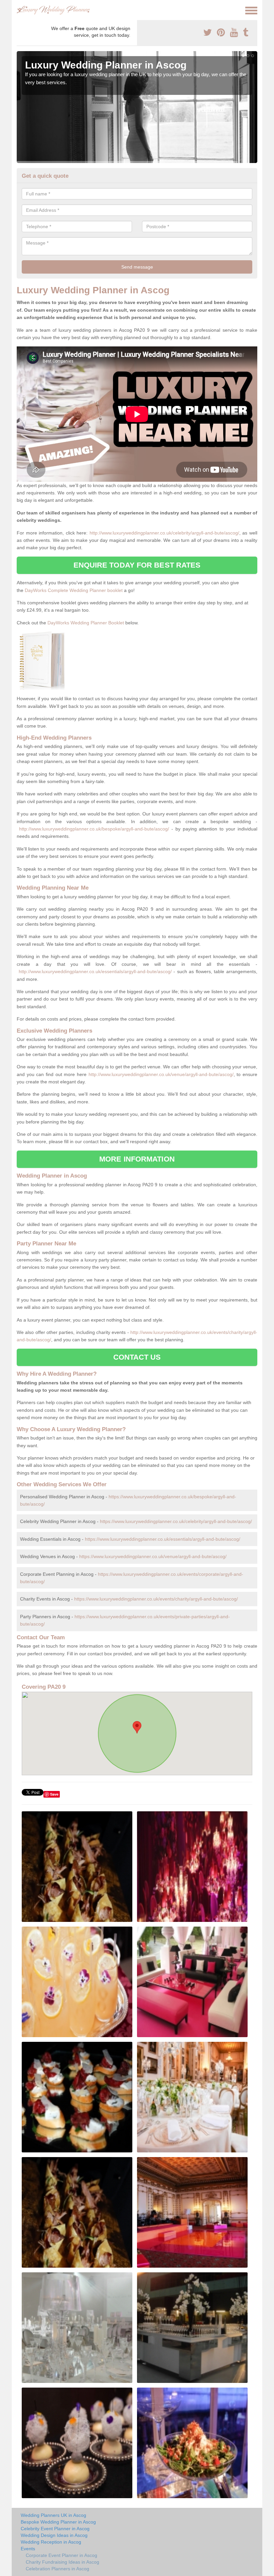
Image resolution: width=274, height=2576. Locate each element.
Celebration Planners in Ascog (57, 2569)
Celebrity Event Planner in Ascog (55, 2529)
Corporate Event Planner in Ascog (61, 2555)
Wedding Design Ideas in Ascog (54, 2535)
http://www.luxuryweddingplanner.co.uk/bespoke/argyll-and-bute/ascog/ (94, 829)
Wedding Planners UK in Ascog (53, 2515)
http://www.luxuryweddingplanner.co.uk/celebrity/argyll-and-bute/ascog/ (164, 533)
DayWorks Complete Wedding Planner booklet (74, 590)
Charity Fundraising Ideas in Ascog (62, 2562)
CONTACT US (137, 1357)
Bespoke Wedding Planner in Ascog (58, 2522)
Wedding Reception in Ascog (51, 2542)
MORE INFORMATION (137, 1159)
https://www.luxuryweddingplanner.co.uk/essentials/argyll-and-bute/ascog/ (163, 1539)
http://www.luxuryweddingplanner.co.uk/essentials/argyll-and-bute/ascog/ (95, 971)
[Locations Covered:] (20, 10)
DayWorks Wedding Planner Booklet (86, 623)
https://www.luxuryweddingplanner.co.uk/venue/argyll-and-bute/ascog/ (153, 1556)
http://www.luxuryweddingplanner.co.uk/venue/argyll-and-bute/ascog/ (161, 1074)
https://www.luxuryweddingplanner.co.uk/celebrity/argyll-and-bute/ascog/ (176, 1521)
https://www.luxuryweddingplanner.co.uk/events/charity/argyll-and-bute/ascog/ (156, 1599)
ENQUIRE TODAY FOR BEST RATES (137, 565)
